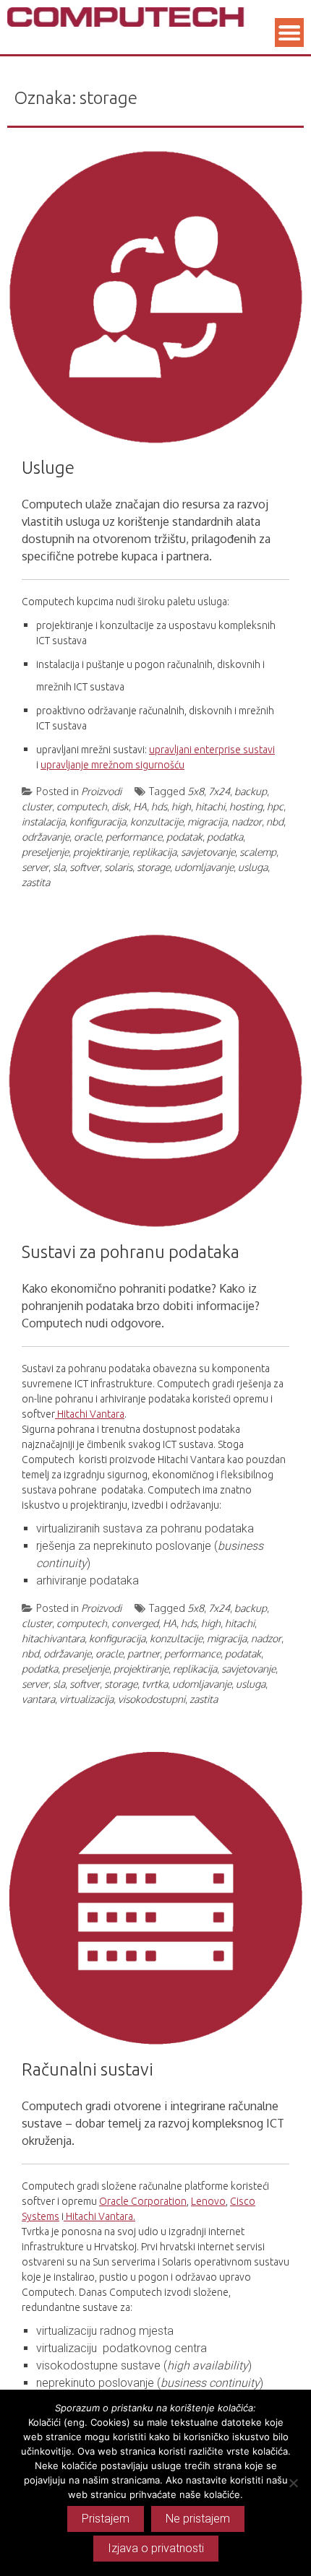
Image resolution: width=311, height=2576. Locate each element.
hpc (275, 806)
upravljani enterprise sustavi (212, 750)
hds (159, 806)
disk (120, 806)
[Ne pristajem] (293, 2483)
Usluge (48, 468)
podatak (184, 837)
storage (153, 867)
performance (134, 837)
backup (251, 791)
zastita (36, 882)
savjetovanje (208, 852)
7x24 (219, 791)
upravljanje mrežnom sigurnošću (112, 765)
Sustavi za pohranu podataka (131, 1252)
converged (135, 1623)
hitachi (210, 806)
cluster (37, 806)
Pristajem (106, 2519)
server (35, 867)
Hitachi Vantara (90, 1414)
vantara (38, 1699)
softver (85, 867)
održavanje (46, 837)
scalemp (258, 852)
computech (82, 806)
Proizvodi (101, 791)
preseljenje (45, 852)
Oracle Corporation (143, 2201)
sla (59, 867)
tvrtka (155, 1684)
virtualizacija (86, 1699)
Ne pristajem (198, 2519)
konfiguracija (98, 821)
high (181, 806)
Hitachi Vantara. (99, 2216)
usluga (253, 867)
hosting (246, 806)
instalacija (43, 821)
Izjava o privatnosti (156, 2548)
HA (140, 806)
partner (144, 1653)
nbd (275, 821)
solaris (118, 867)
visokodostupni (152, 1699)
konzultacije (157, 821)
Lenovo (208, 2201)
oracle (88, 837)
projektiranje (101, 852)
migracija (207, 821)
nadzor (247, 821)
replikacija (154, 852)
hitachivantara (53, 1638)
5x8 (196, 791)
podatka (225, 837)
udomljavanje (204, 867)
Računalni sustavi (88, 2069)
